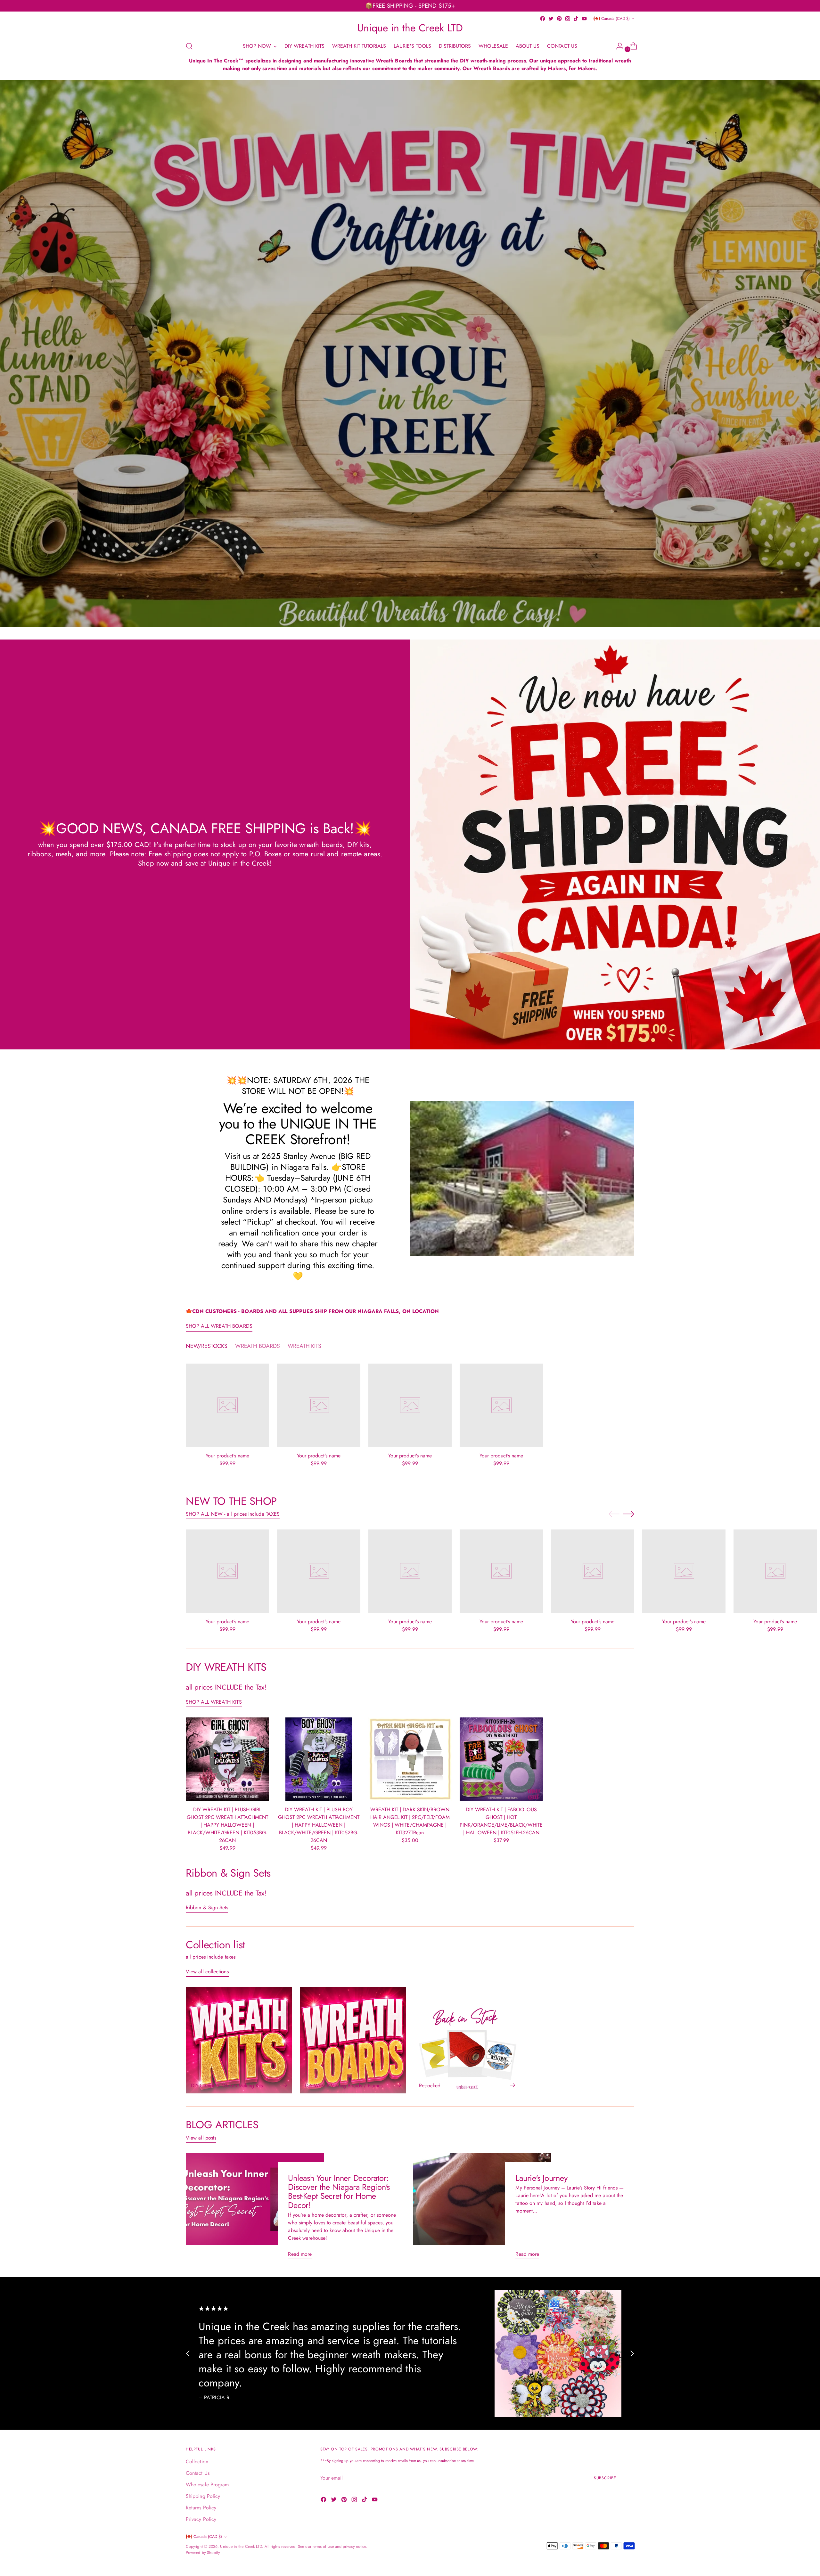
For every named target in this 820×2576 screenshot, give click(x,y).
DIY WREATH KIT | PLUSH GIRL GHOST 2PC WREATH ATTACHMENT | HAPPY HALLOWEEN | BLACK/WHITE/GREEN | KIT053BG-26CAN (227, 1825)
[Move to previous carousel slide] (614, 1514)
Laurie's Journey (541, 2178)
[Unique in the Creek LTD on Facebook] (543, 19)
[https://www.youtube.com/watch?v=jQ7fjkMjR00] (410, 353)
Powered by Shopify (203, 2553)
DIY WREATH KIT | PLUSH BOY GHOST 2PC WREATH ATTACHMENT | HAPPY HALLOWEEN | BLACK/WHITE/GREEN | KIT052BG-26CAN (319, 1825)
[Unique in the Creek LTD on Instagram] (568, 19)
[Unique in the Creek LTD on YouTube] (584, 19)
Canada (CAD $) (615, 19)
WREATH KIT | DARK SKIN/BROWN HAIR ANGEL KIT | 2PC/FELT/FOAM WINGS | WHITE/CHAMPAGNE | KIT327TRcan (410, 1821)
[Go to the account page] (617, 46)
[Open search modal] (189, 46)
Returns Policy (201, 2508)
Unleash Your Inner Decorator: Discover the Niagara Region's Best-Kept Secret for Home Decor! (339, 2192)
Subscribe (605, 2478)
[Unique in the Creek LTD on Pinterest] (559, 19)
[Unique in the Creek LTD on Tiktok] (576, 19)
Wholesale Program (207, 2485)
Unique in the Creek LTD (241, 2547)
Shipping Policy (203, 2496)
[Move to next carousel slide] (629, 1514)
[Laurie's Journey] (482, 2209)
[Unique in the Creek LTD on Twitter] (551, 19)
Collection (197, 2462)
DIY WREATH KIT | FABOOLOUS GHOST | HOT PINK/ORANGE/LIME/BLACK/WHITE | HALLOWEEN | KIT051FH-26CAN (501, 1821)
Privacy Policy (201, 2519)
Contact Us (198, 2473)
